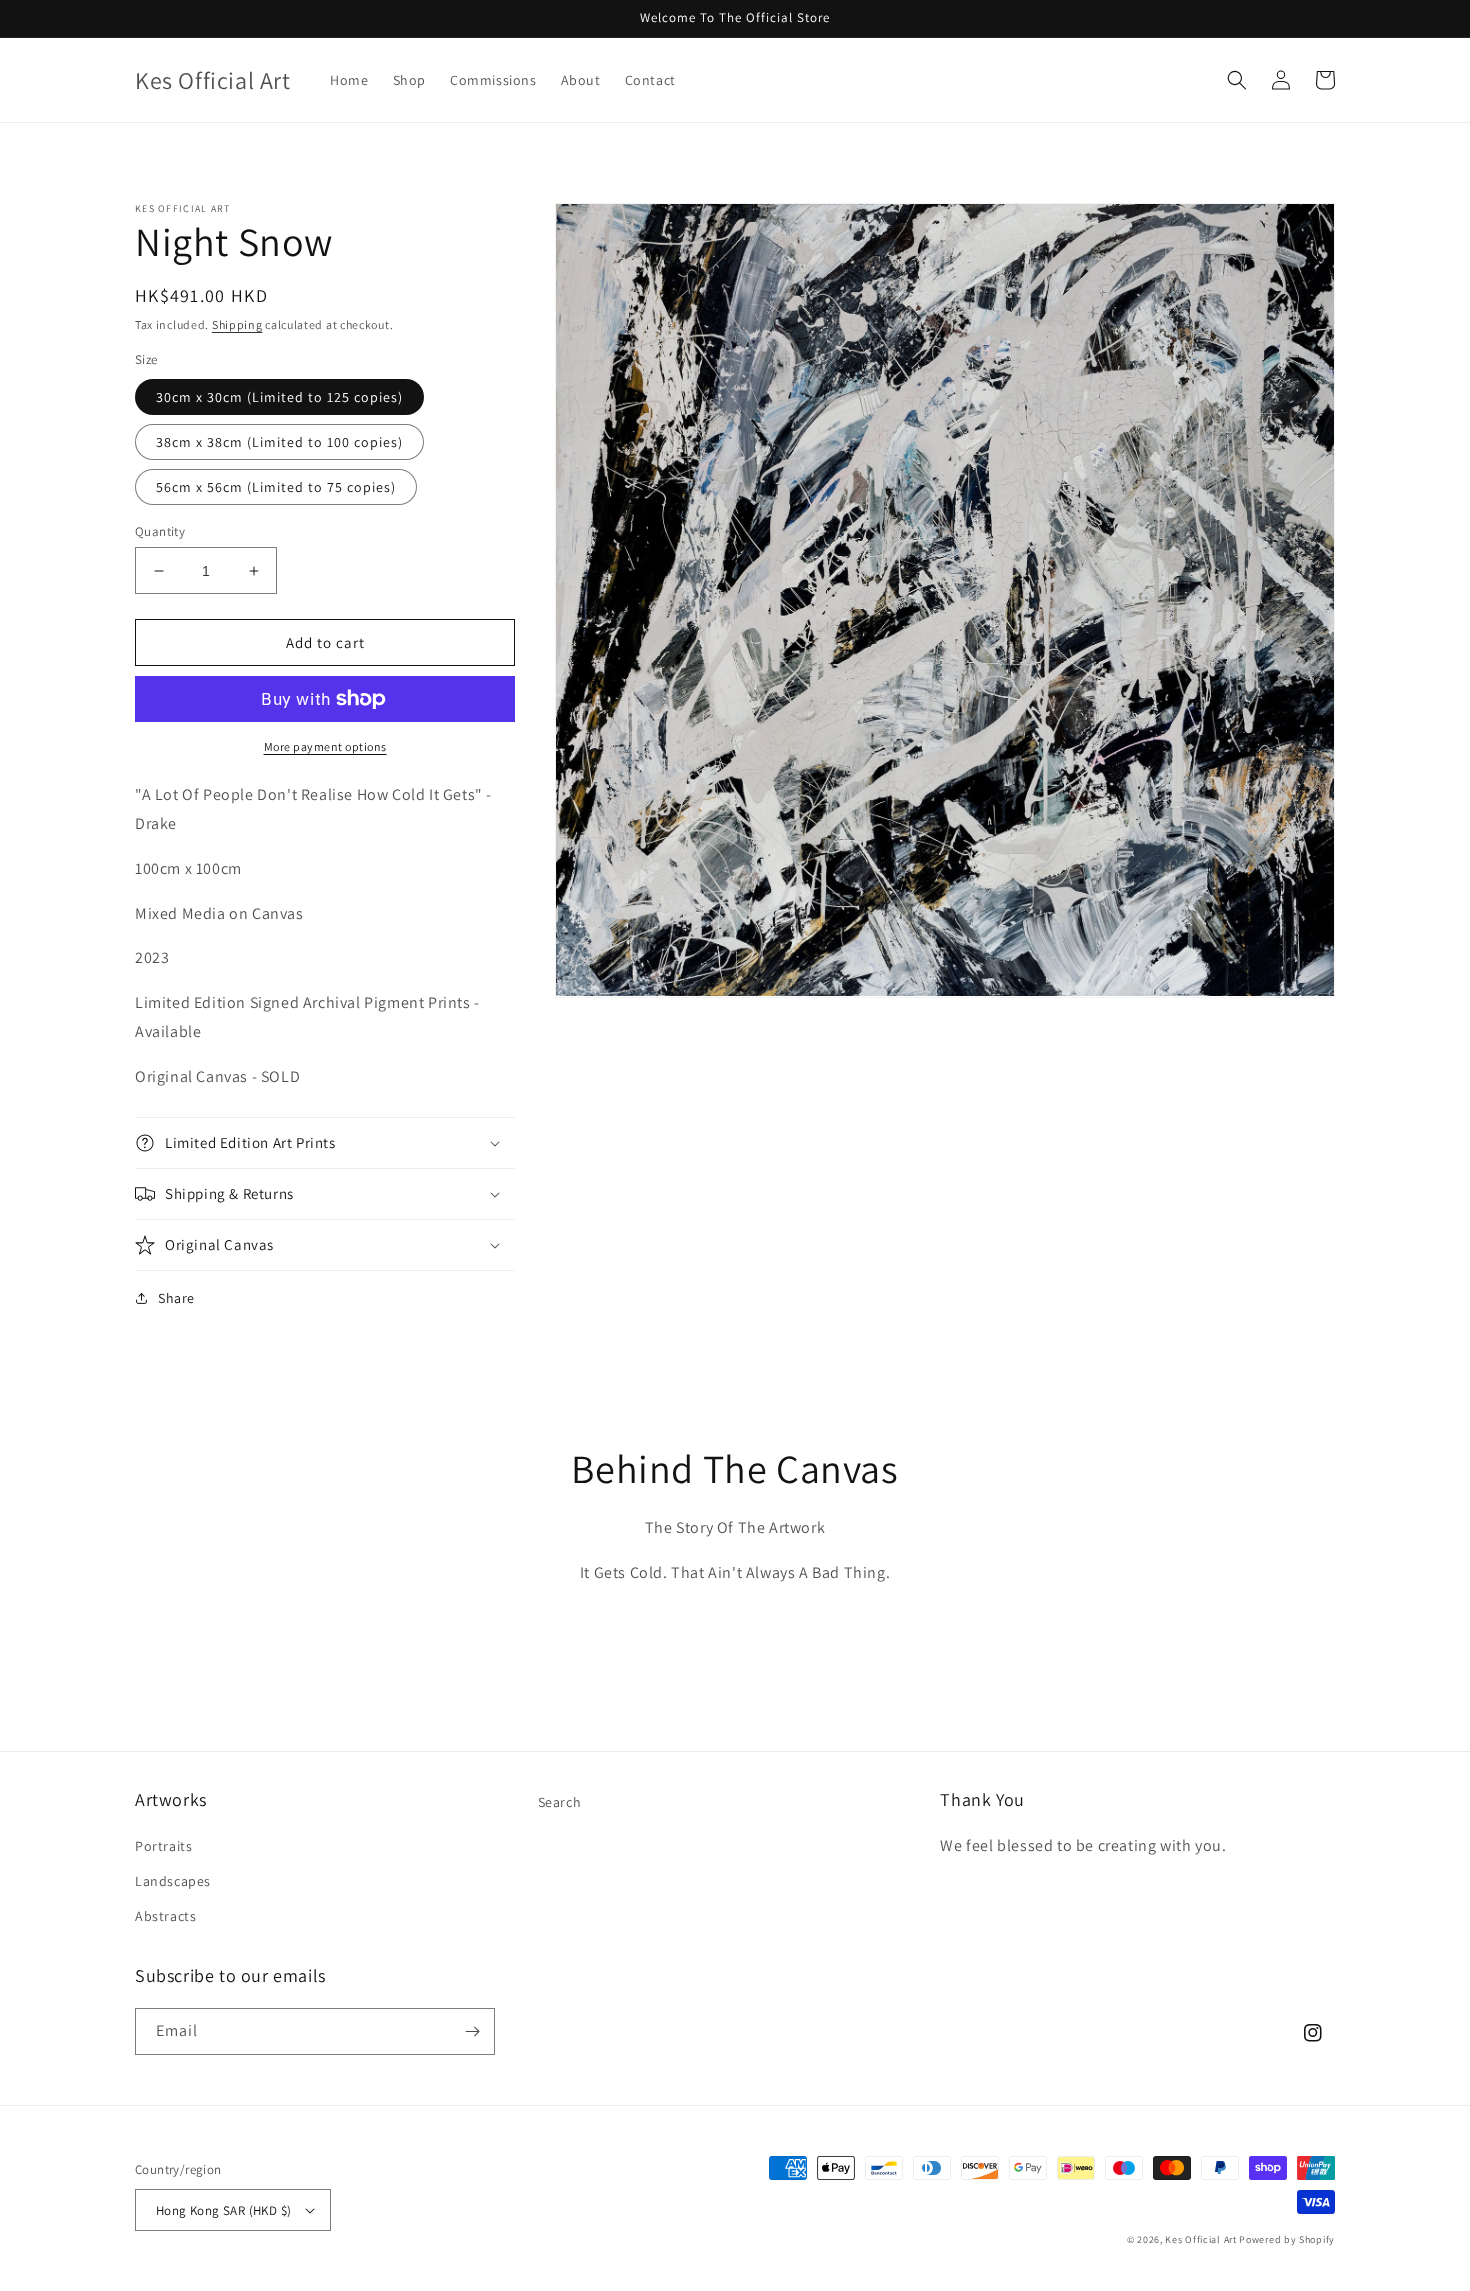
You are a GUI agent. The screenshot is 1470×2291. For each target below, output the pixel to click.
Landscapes (173, 1881)
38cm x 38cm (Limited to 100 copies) (279, 442)
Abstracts (165, 1916)
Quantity (160, 531)
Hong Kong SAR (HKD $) (223, 2210)
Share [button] (176, 1298)
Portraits (163, 1846)
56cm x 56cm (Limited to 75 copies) (276, 487)
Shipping (237, 324)
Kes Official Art (1200, 2239)
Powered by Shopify (1287, 2239)
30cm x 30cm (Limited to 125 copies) (279, 397)
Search (560, 1802)
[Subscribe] (472, 2031)
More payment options (325, 746)
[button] (1237, 80)
